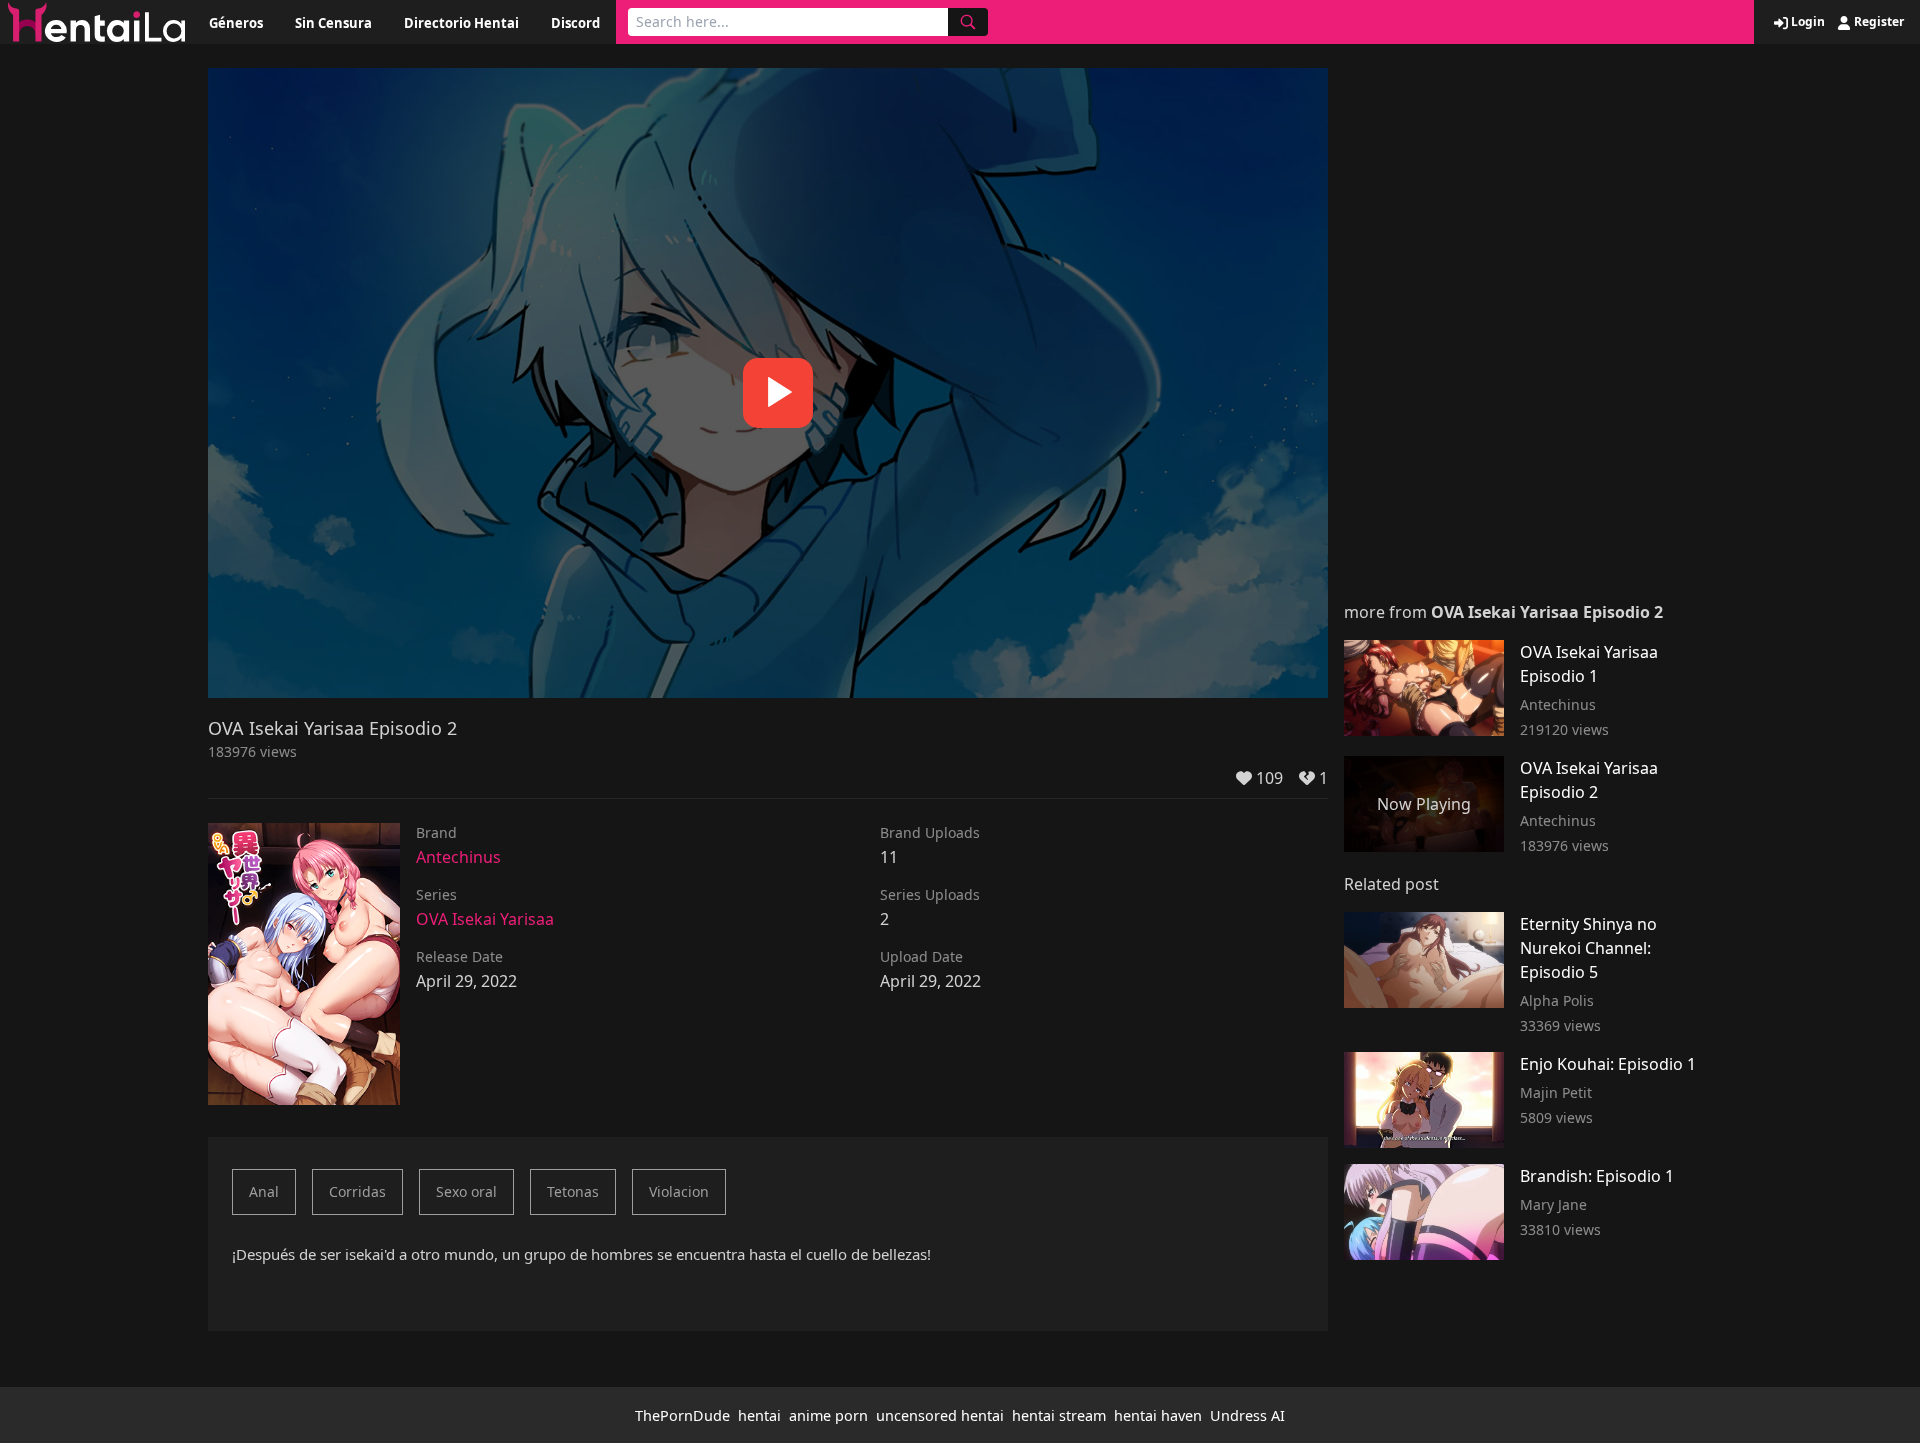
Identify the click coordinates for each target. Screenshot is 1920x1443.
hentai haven (1158, 1415)
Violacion (679, 1191)
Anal (264, 1191)
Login (1806, 22)
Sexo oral (466, 1191)
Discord (575, 23)
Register (1877, 22)
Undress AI (1247, 1415)
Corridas (357, 1191)
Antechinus (458, 857)
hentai (759, 1415)
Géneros (236, 23)
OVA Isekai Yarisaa (485, 919)
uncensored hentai (940, 1415)
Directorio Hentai (461, 23)
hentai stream (1059, 1415)
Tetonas (573, 1191)
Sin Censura (333, 23)
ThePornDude (682, 1415)
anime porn (828, 1415)
